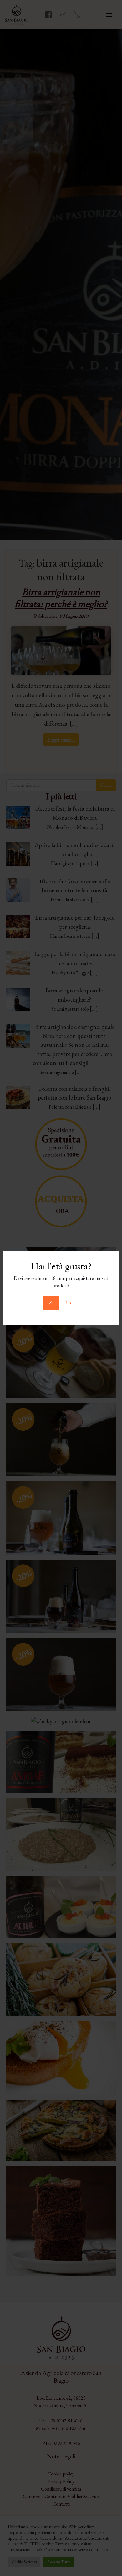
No (69, 1303)
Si (51, 1303)
